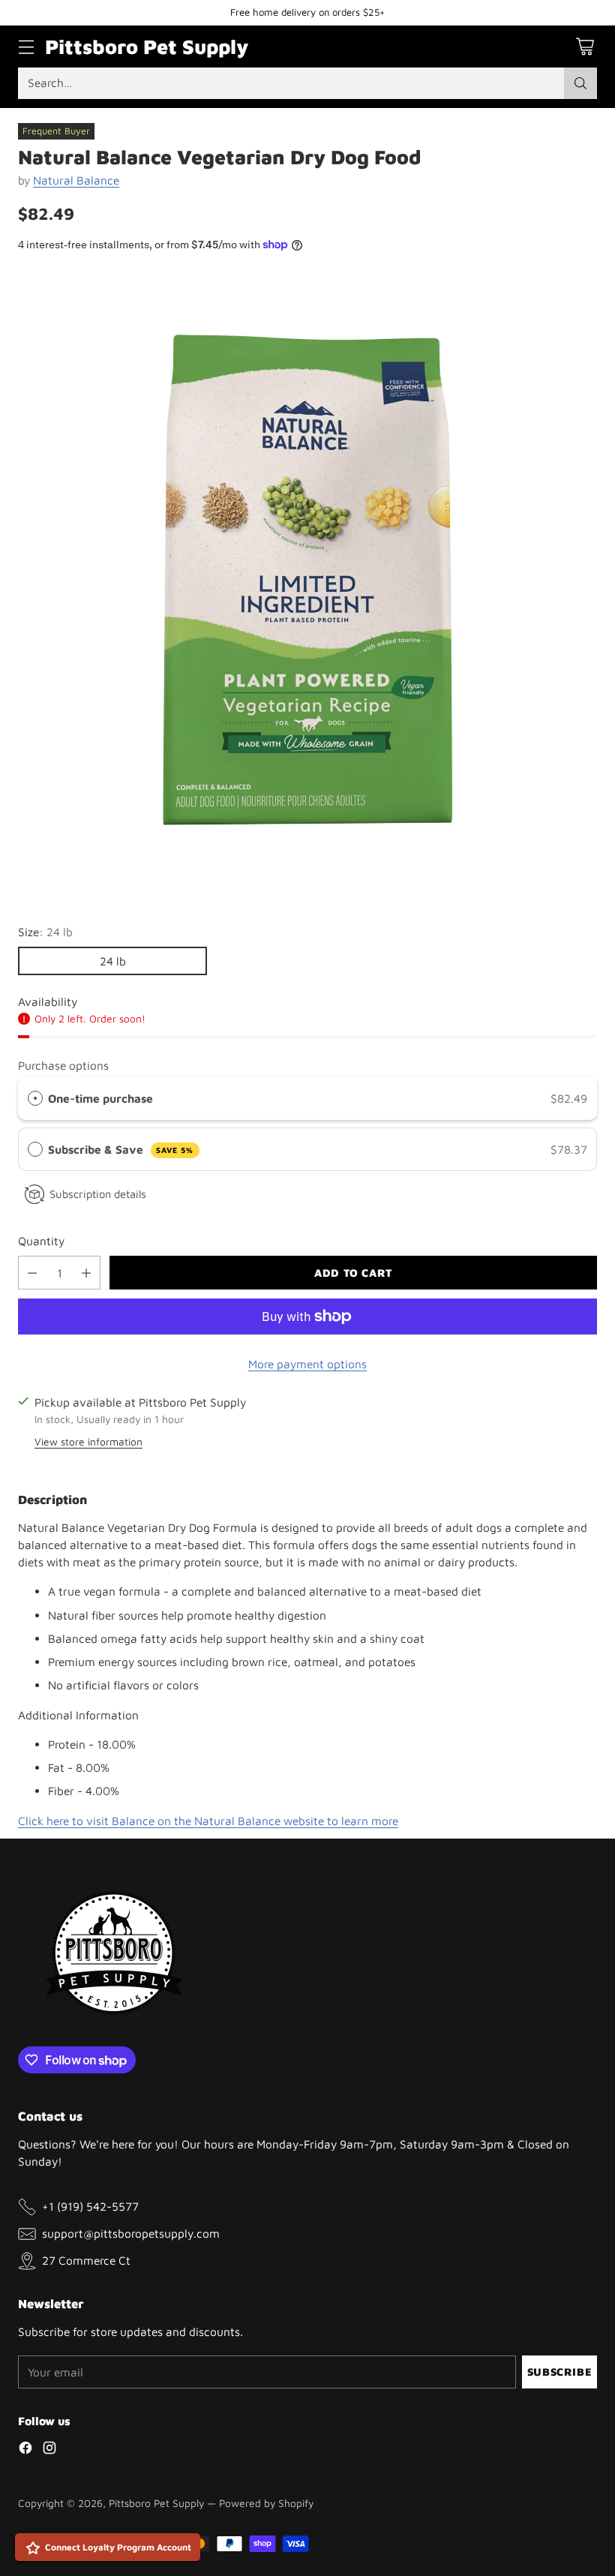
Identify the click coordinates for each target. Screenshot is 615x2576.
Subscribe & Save (121, 1149)
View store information (88, 1442)
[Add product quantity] (86, 1273)
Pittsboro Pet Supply (156, 2503)
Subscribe (559, 2372)
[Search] (580, 83)
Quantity (41, 1241)
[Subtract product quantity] (32, 1273)
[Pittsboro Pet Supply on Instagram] (49, 2450)
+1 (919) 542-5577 (90, 2206)
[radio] (35, 1099)
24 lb (113, 961)
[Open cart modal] (585, 47)
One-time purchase (100, 1098)
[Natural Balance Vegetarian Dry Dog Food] (307, 580)
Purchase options (63, 1065)
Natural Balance (76, 180)
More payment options (307, 1364)
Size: (45, 932)
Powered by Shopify (266, 2503)
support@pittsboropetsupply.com (131, 2233)
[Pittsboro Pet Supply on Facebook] (25, 2450)
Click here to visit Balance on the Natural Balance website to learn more (208, 1821)
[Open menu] (26, 47)
